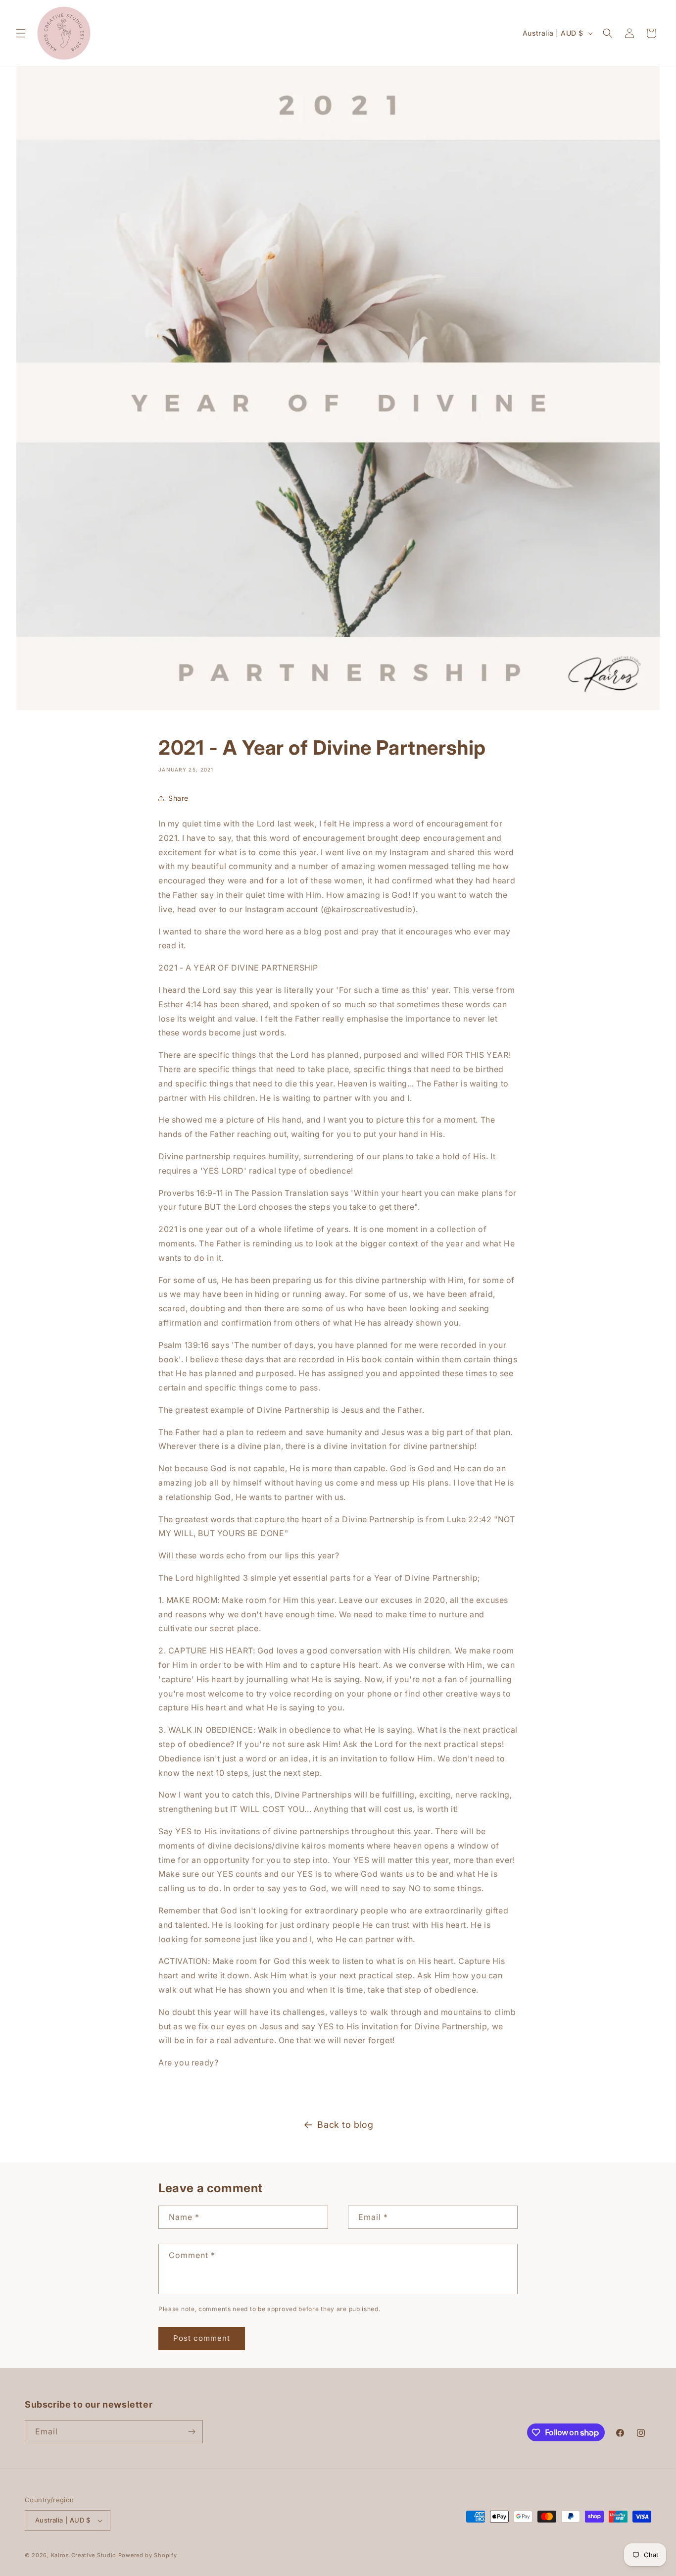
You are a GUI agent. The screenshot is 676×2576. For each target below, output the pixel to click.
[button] (21, 33)
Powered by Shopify (148, 2555)
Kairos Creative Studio (84, 2555)
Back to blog (345, 2125)
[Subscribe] (192, 2432)
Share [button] (178, 798)
